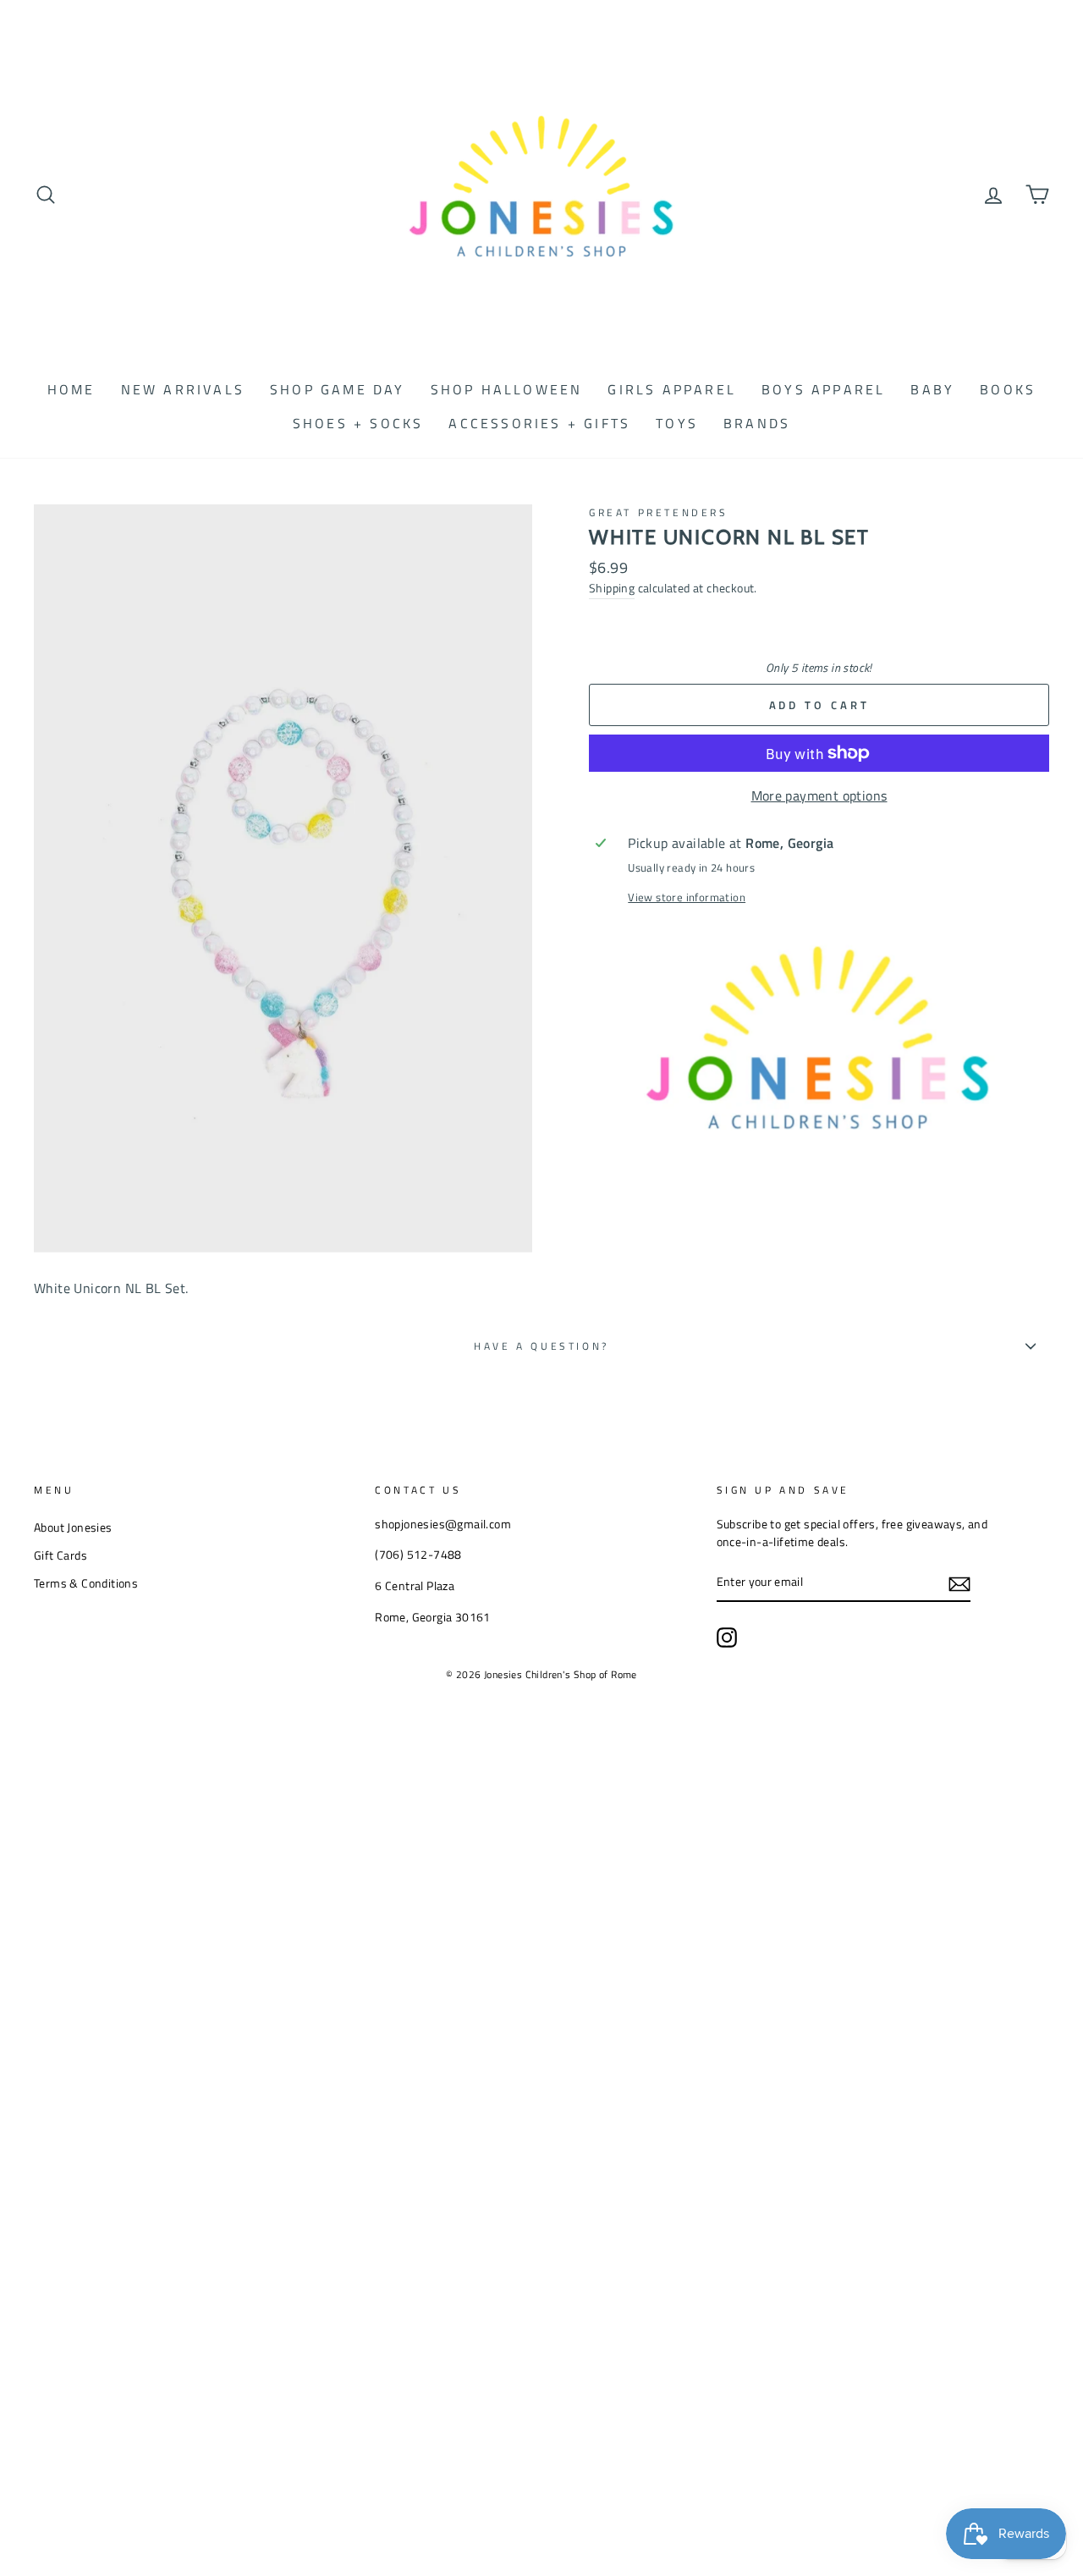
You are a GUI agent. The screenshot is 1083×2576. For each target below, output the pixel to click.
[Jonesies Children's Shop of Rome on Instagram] (727, 1638)
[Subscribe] (959, 1583)
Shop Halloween (507, 389)
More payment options (819, 795)
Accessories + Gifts (539, 423)
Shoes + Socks (358, 423)
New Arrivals (183, 389)
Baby (932, 389)
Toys (677, 423)
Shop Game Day (338, 389)
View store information (687, 897)
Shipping (612, 588)
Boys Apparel (823, 389)
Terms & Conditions (86, 1583)
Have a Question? (541, 1346)
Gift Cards (60, 1555)
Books (1008, 389)
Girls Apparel (672, 389)
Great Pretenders (659, 512)
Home (71, 389)
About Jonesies (73, 1527)
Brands (757, 423)
